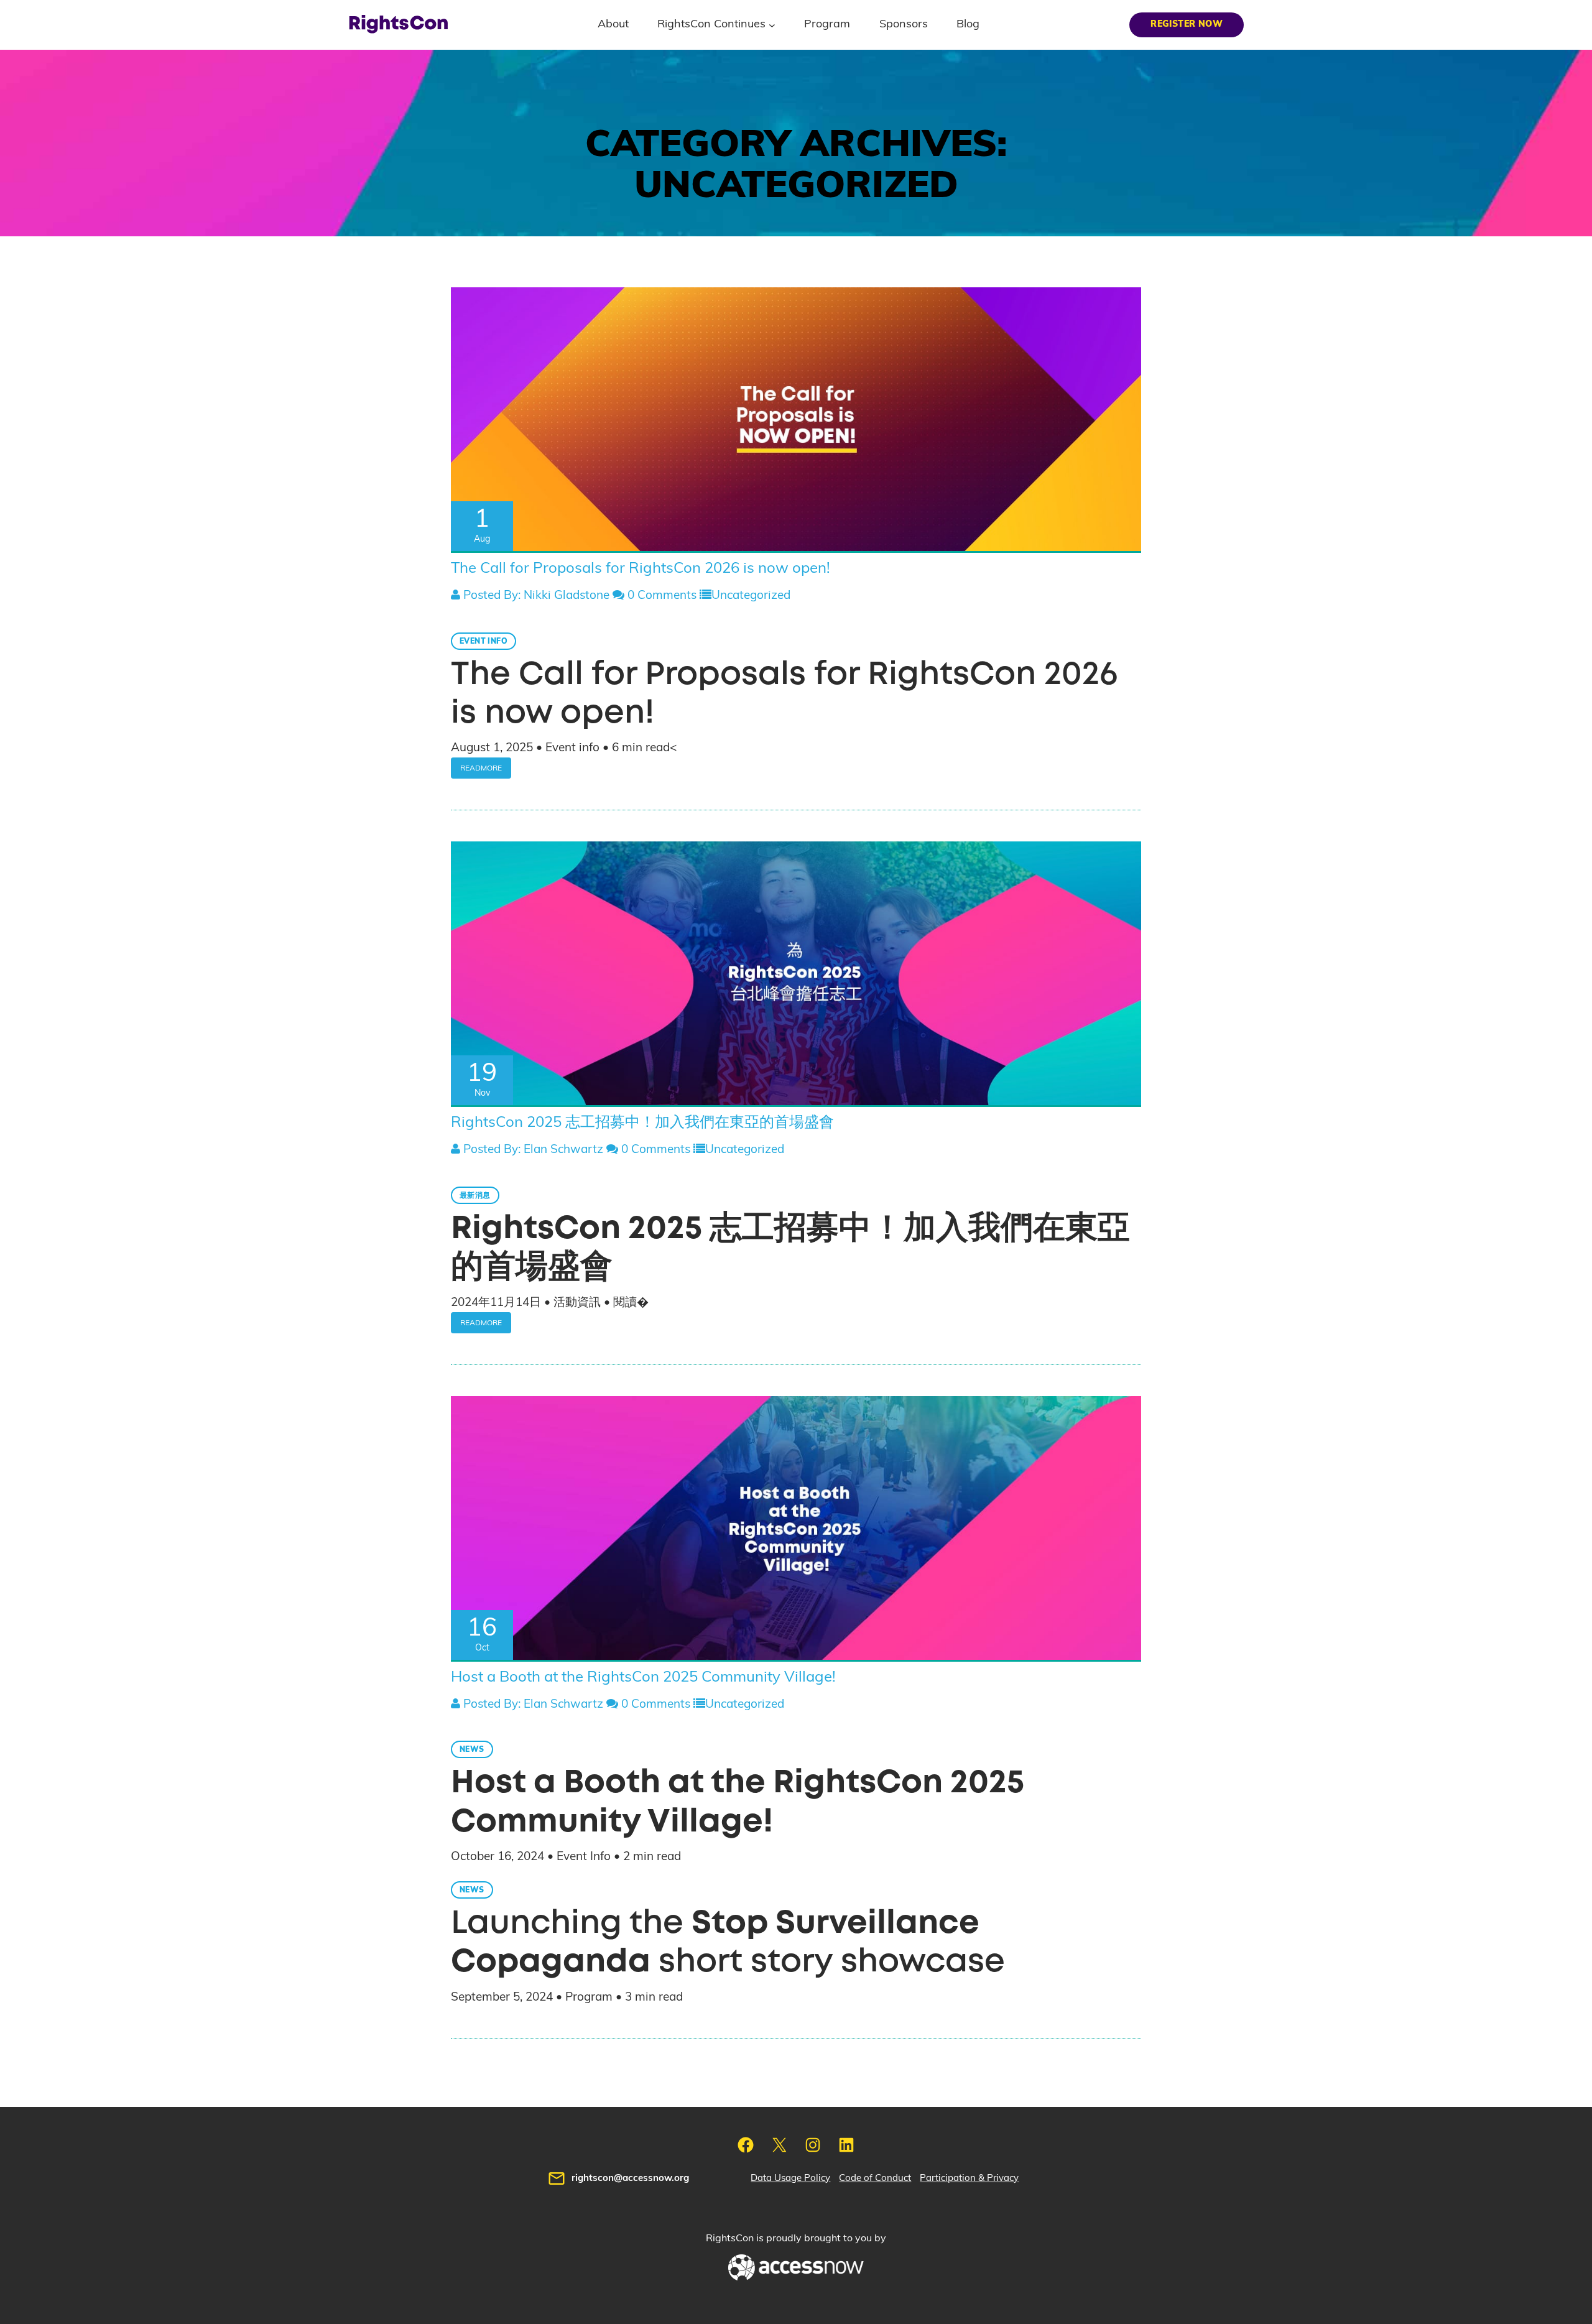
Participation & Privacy (969, 2178)
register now (1187, 24)
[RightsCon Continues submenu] (772, 25)
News (472, 1749)
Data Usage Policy (790, 2178)
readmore (481, 768)
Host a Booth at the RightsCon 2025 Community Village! (643, 1677)
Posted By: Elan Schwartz (532, 1150)
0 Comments (660, 595)
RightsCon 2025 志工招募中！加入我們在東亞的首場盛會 (642, 1123)
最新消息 (475, 1195)
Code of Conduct (875, 2178)
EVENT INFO (484, 641)
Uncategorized (751, 595)
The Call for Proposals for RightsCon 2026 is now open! (641, 568)
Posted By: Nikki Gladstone (535, 595)
